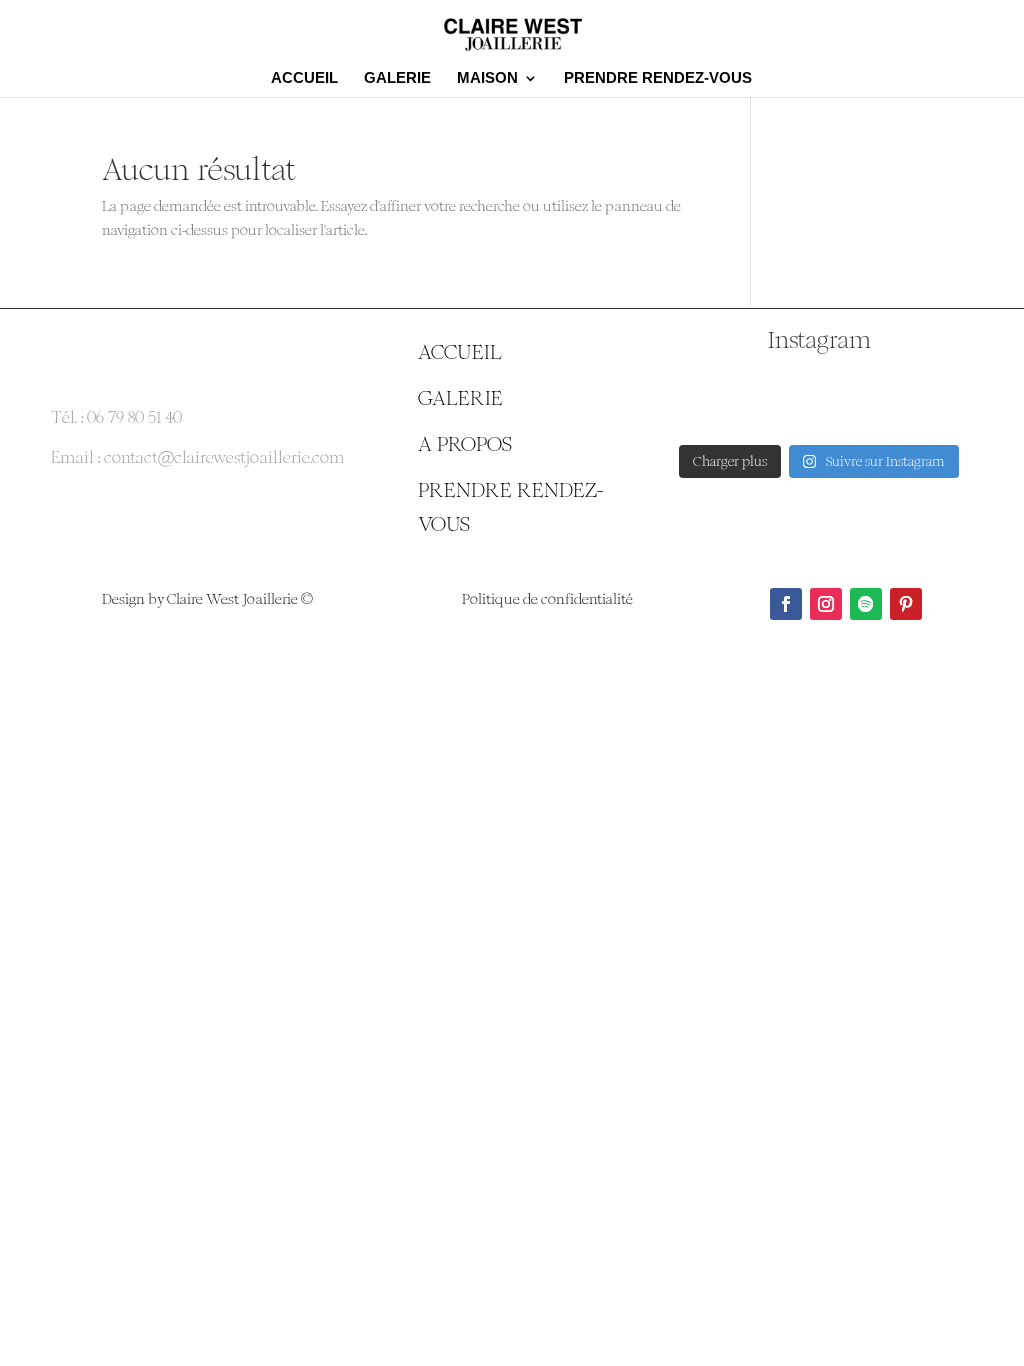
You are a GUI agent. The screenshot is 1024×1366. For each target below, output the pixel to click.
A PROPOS (465, 444)
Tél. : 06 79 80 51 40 (116, 417)
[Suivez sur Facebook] (786, 604)
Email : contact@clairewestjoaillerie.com (198, 457)
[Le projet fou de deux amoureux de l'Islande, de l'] (925, 401)
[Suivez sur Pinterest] (906, 604)
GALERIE (397, 78)
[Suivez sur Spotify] (866, 604)
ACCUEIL (304, 78)
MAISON (487, 78)
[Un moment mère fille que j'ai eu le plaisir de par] (714, 401)
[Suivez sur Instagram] (826, 604)
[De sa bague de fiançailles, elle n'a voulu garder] (819, 401)
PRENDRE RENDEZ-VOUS (658, 78)
